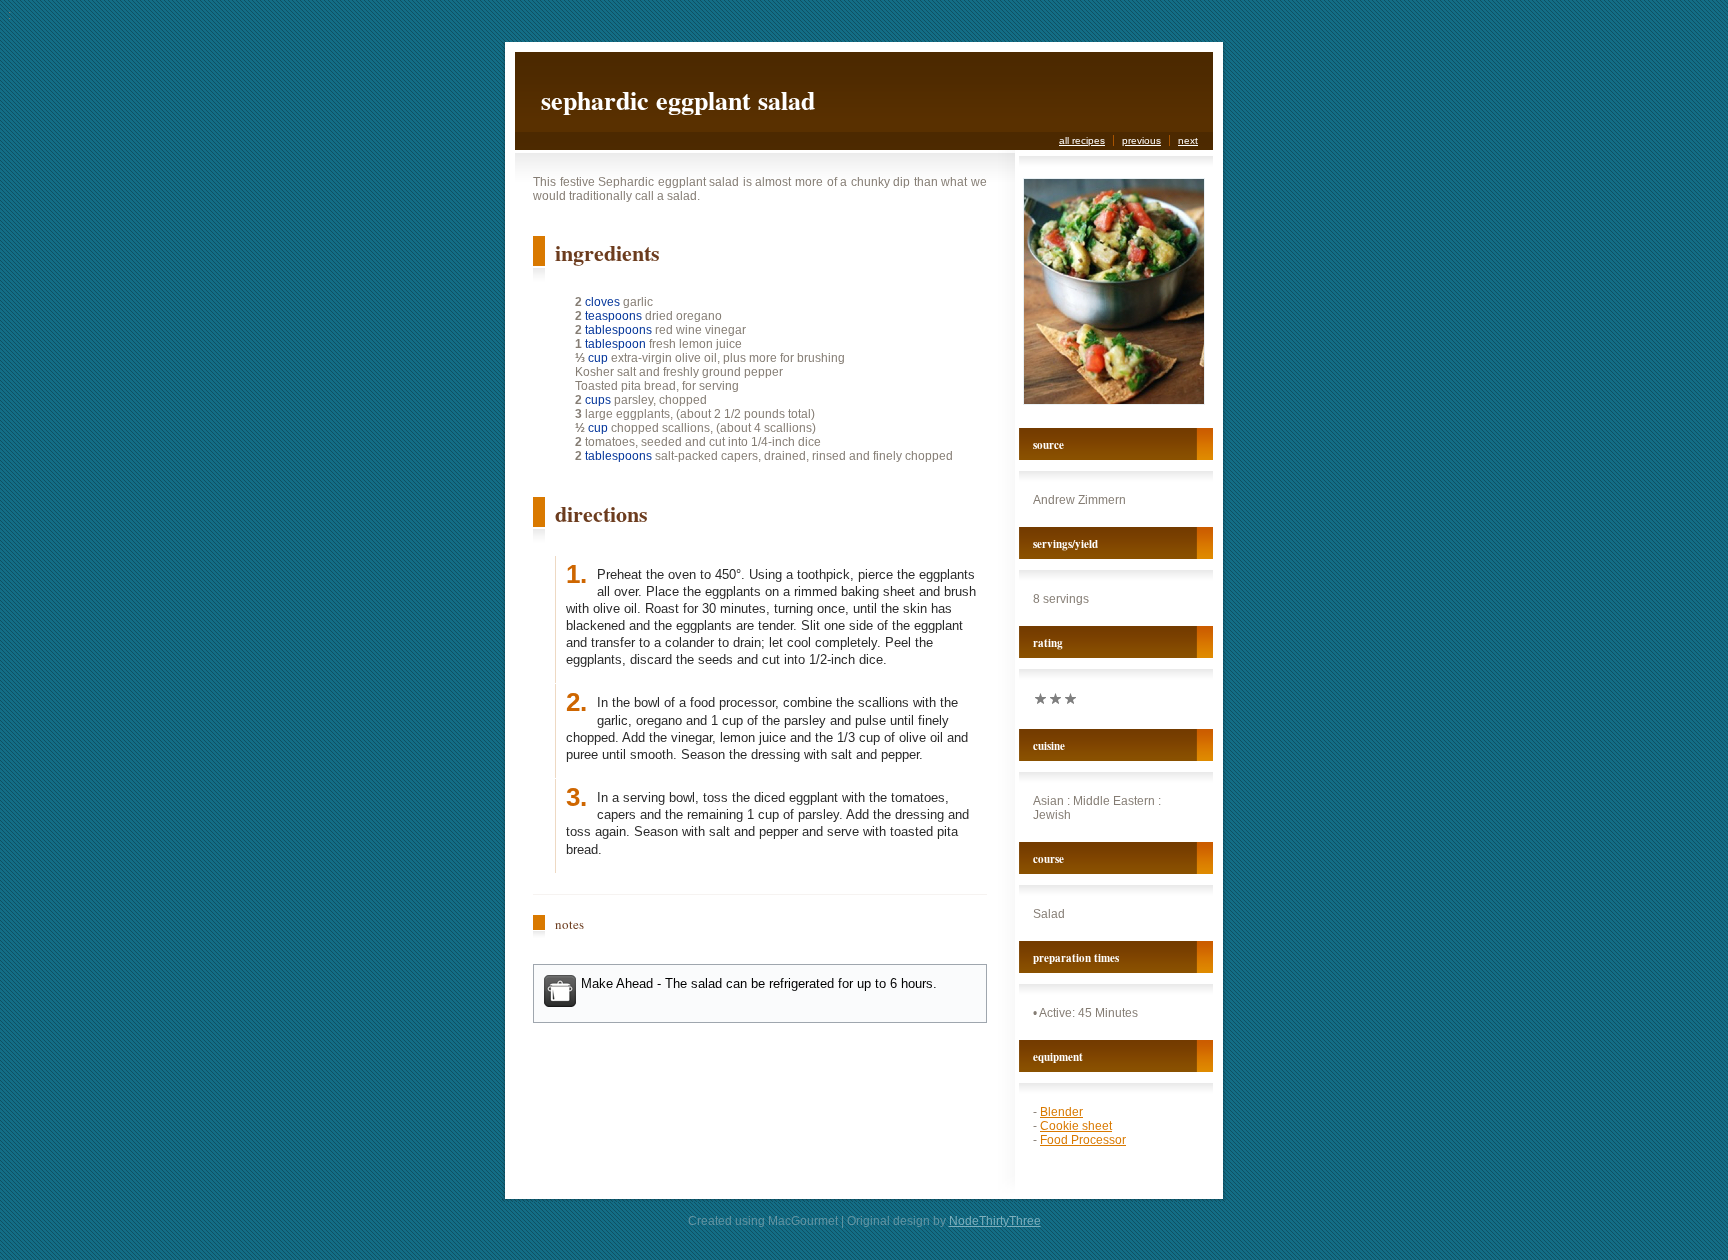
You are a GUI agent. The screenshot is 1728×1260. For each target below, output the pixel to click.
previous (1141, 140)
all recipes (1082, 140)
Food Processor (1083, 1140)
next (1188, 140)
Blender (1061, 1112)
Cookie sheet (1076, 1126)
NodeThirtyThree (995, 1221)
